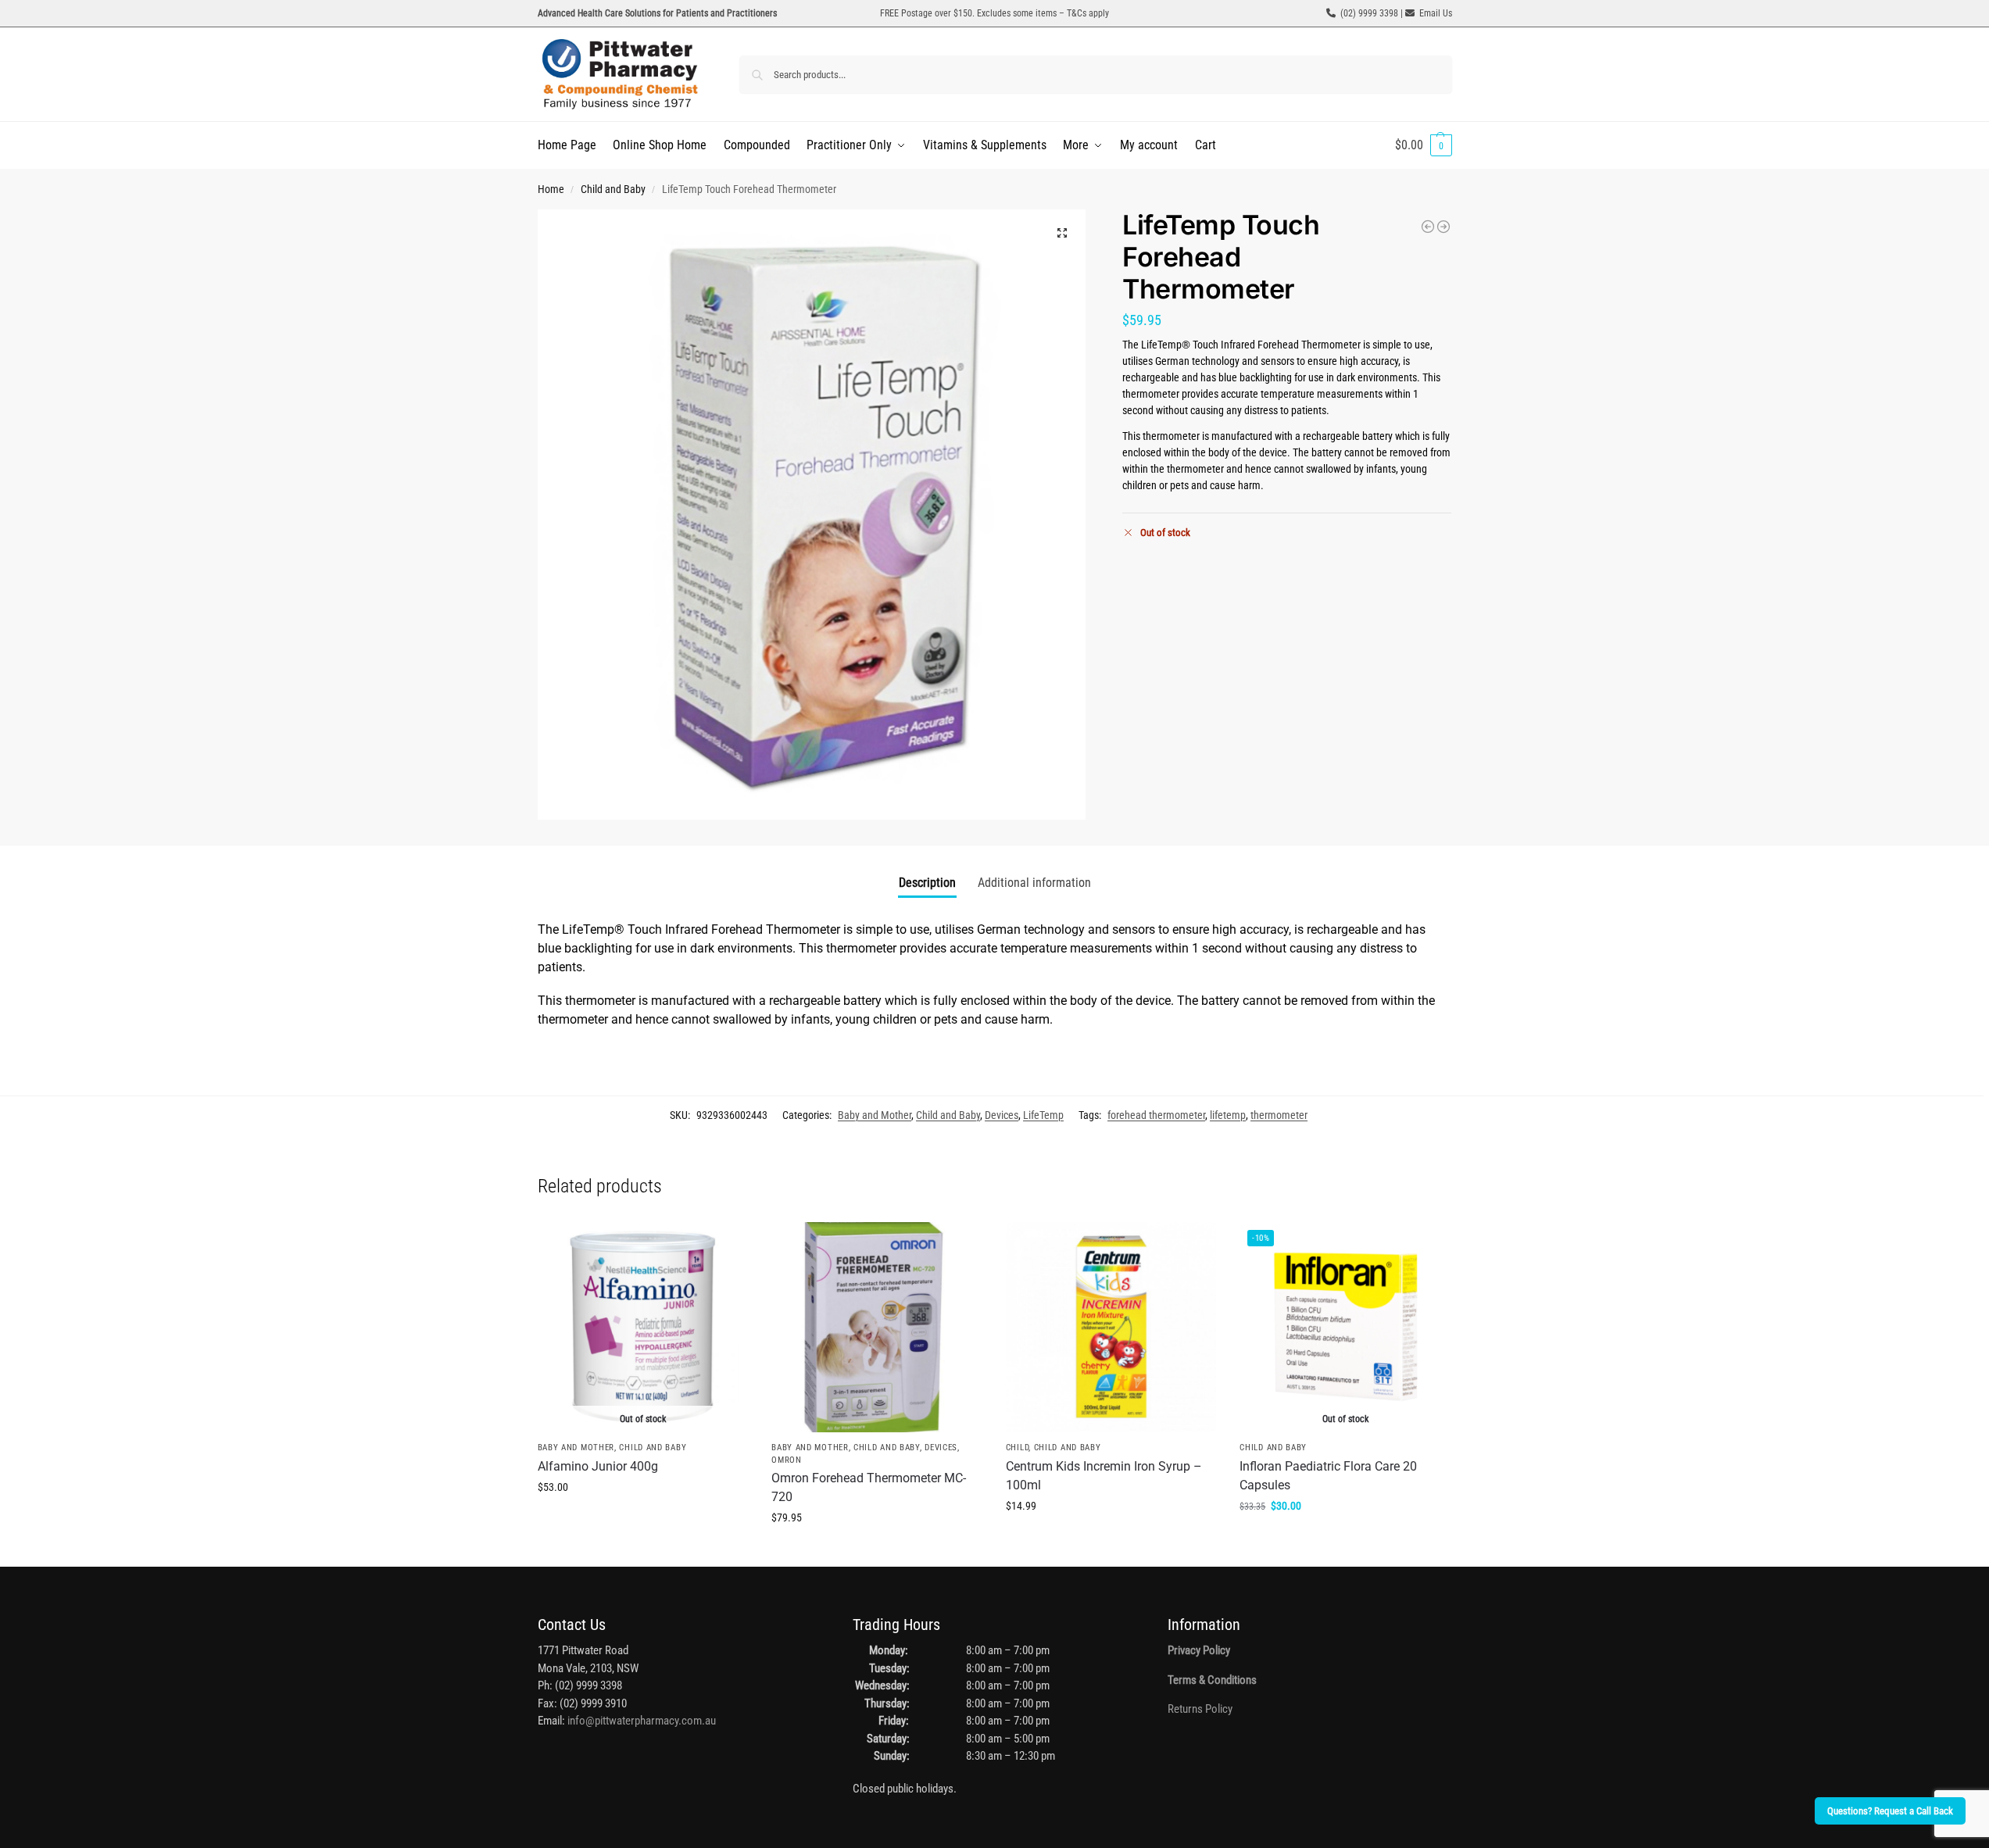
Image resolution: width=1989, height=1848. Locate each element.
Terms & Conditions (1212, 1680)
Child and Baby (613, 189)
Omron (787, 1460)
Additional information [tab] (1034, 883)
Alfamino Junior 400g (598, 1466)
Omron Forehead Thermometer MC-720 (869, 1487)
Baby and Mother (875, 1115)
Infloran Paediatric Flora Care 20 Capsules (1328, 1476)
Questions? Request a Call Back (1890, 1811)
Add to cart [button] (877, 1551)
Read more (642, 1521)
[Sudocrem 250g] (1443, 227)
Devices (1002, 1115)
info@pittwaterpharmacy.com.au (642, 1721)
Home (551, 189)
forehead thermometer (1156, 1115)
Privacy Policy (1199, 1650)
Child (1018, 1448)
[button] (1424, 145)
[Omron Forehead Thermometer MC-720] (1428, 227)
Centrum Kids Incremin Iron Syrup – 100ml (1104, 1476)
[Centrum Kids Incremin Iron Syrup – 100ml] (1111, 1328)
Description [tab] (927, 883)
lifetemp (1228, 1115)
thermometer (1279, 1115)
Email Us (1436, 13)
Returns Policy (1200, 1709)
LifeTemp (1043, 1115)
